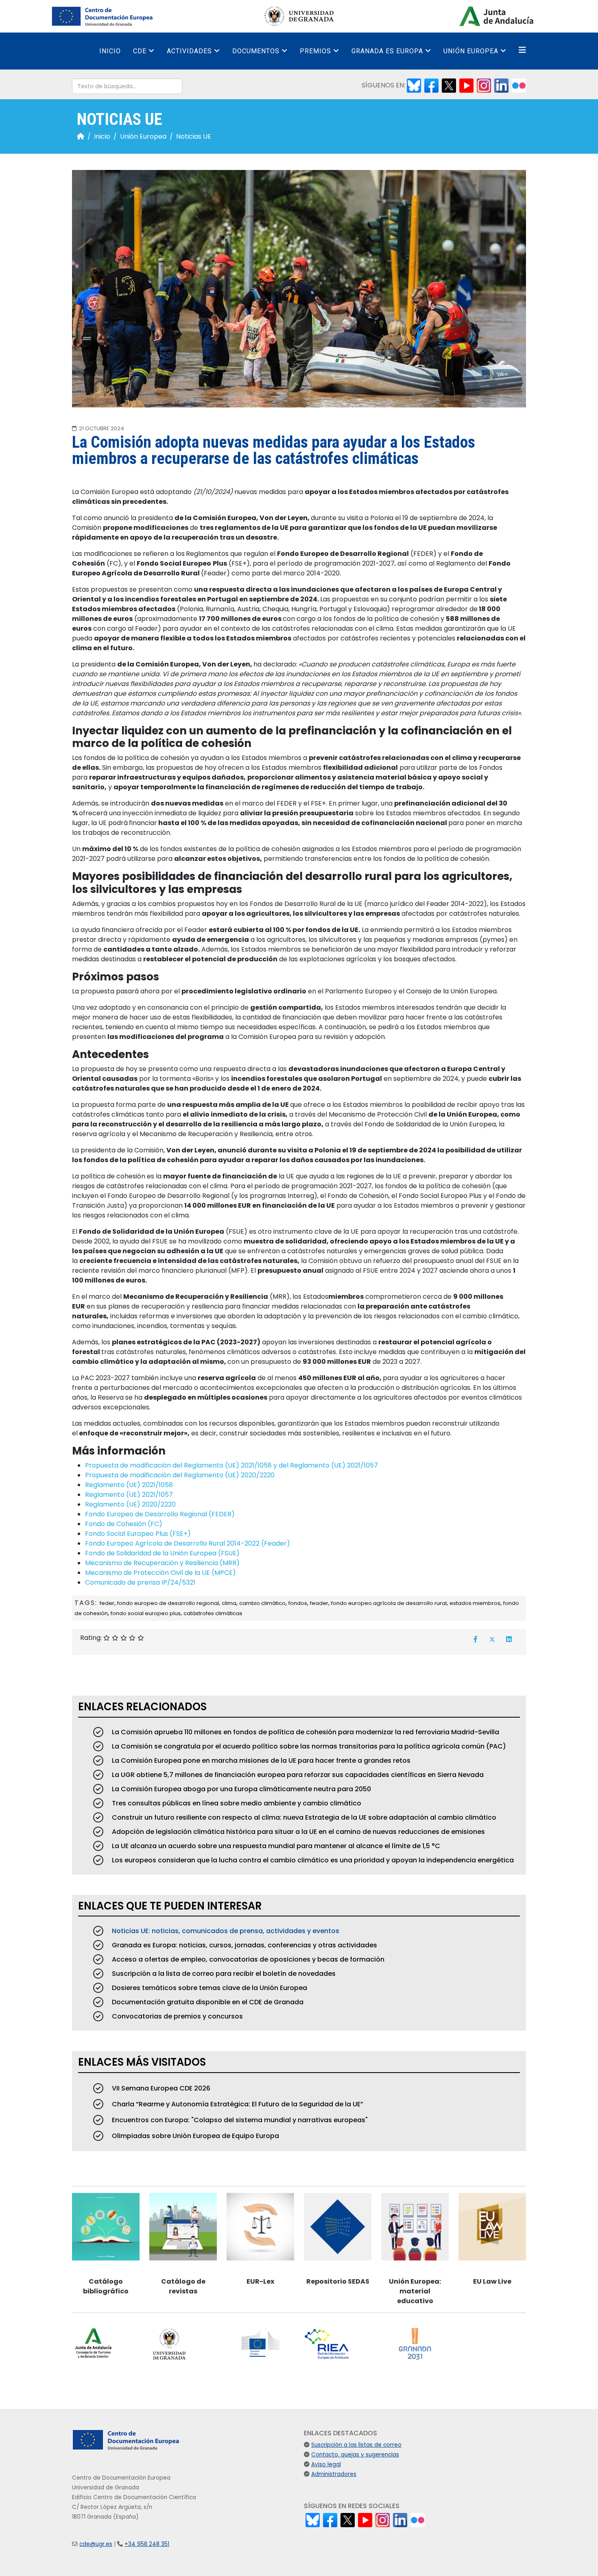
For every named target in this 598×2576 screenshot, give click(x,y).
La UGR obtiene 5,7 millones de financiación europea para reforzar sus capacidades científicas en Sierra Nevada (297, 1775)
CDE (140, 51)
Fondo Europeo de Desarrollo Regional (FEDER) (160, 1514)
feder (107, 1603)
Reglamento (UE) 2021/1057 (129, 1495)
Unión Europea (471, 51)
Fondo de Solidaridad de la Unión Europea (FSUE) (162, 1553)
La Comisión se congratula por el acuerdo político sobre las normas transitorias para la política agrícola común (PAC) (308, 1746)
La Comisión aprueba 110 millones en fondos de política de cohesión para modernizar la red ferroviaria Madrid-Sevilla (305, 1732)
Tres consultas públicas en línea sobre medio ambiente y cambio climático (236, 1803)
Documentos (256, 51)
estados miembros (475, 1603)
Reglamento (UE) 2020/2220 (130, 1504)
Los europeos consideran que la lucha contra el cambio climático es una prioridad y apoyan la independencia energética (312, 1860)
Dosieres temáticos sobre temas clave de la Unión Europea (209, 1988)
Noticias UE (194, 136)
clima (229, 1603)
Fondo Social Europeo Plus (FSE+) (138, 1534)
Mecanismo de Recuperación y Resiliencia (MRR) (162, 1563)
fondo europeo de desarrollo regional (168, 1603)
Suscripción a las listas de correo (356, 2445)
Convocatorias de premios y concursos (177, 2016)
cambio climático (262, 1603)
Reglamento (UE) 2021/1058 (129, 1485)
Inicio (110, 51)
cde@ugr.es (96, 2544)
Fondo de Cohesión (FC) (124, 1524)
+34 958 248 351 (147, 2544)
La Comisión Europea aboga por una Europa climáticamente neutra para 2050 (241, 1789)
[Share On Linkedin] (509, 1639)
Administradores (334, 2474)
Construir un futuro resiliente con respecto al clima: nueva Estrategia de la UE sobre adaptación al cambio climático (303, 1817)
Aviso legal (326, 2464)
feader (319, 1603)
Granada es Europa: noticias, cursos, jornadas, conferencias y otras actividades (244, 1945)
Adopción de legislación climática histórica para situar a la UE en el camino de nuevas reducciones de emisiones (298, 1832)
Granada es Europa (387, 51)
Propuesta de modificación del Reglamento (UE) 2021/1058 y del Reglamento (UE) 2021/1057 (231, 1465)
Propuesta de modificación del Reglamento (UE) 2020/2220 (180, 1475)
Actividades (189, 51)
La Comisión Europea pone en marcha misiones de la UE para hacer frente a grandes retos (260, 1761)
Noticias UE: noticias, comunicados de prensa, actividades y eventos (225, 1931)
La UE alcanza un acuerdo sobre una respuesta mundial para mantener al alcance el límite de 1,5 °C (275, 1846)
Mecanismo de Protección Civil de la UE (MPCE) (160, 1573)
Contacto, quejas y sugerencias (355, 2455)
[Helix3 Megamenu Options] (522, 50)
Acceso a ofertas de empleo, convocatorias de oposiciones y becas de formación (247, 1959)
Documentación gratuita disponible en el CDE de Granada (207, 2002)
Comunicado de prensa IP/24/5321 (140, 1582)
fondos (298, 1603)
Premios (315, 51)
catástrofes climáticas (213, 1613)
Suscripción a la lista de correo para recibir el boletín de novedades (223, 1974)
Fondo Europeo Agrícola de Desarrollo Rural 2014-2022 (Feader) (188, 1543)
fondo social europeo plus (146, 1613)
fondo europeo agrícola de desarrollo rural (389, 1603)
